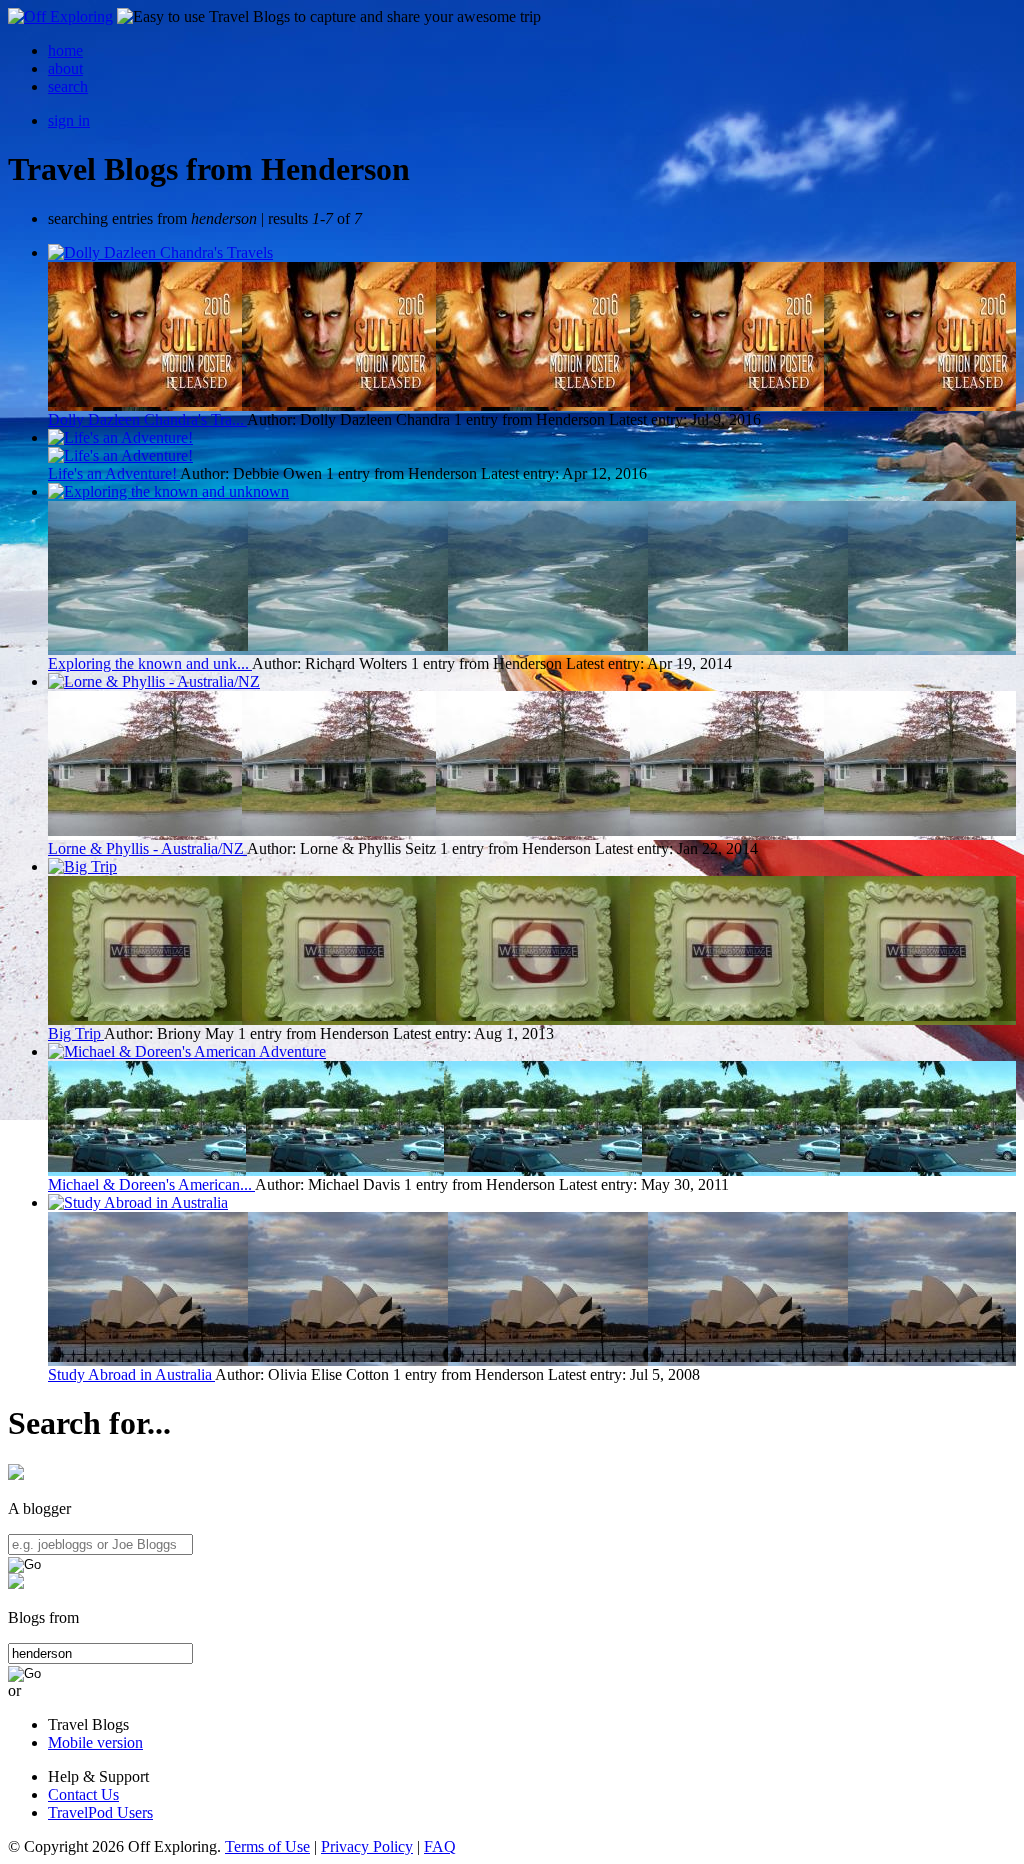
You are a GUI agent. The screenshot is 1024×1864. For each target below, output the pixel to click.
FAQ (440, 1846)
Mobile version (95, 1742)
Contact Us (83, 1794)
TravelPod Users (100, 1812)
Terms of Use (267, 1846)
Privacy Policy (367, 1846)
